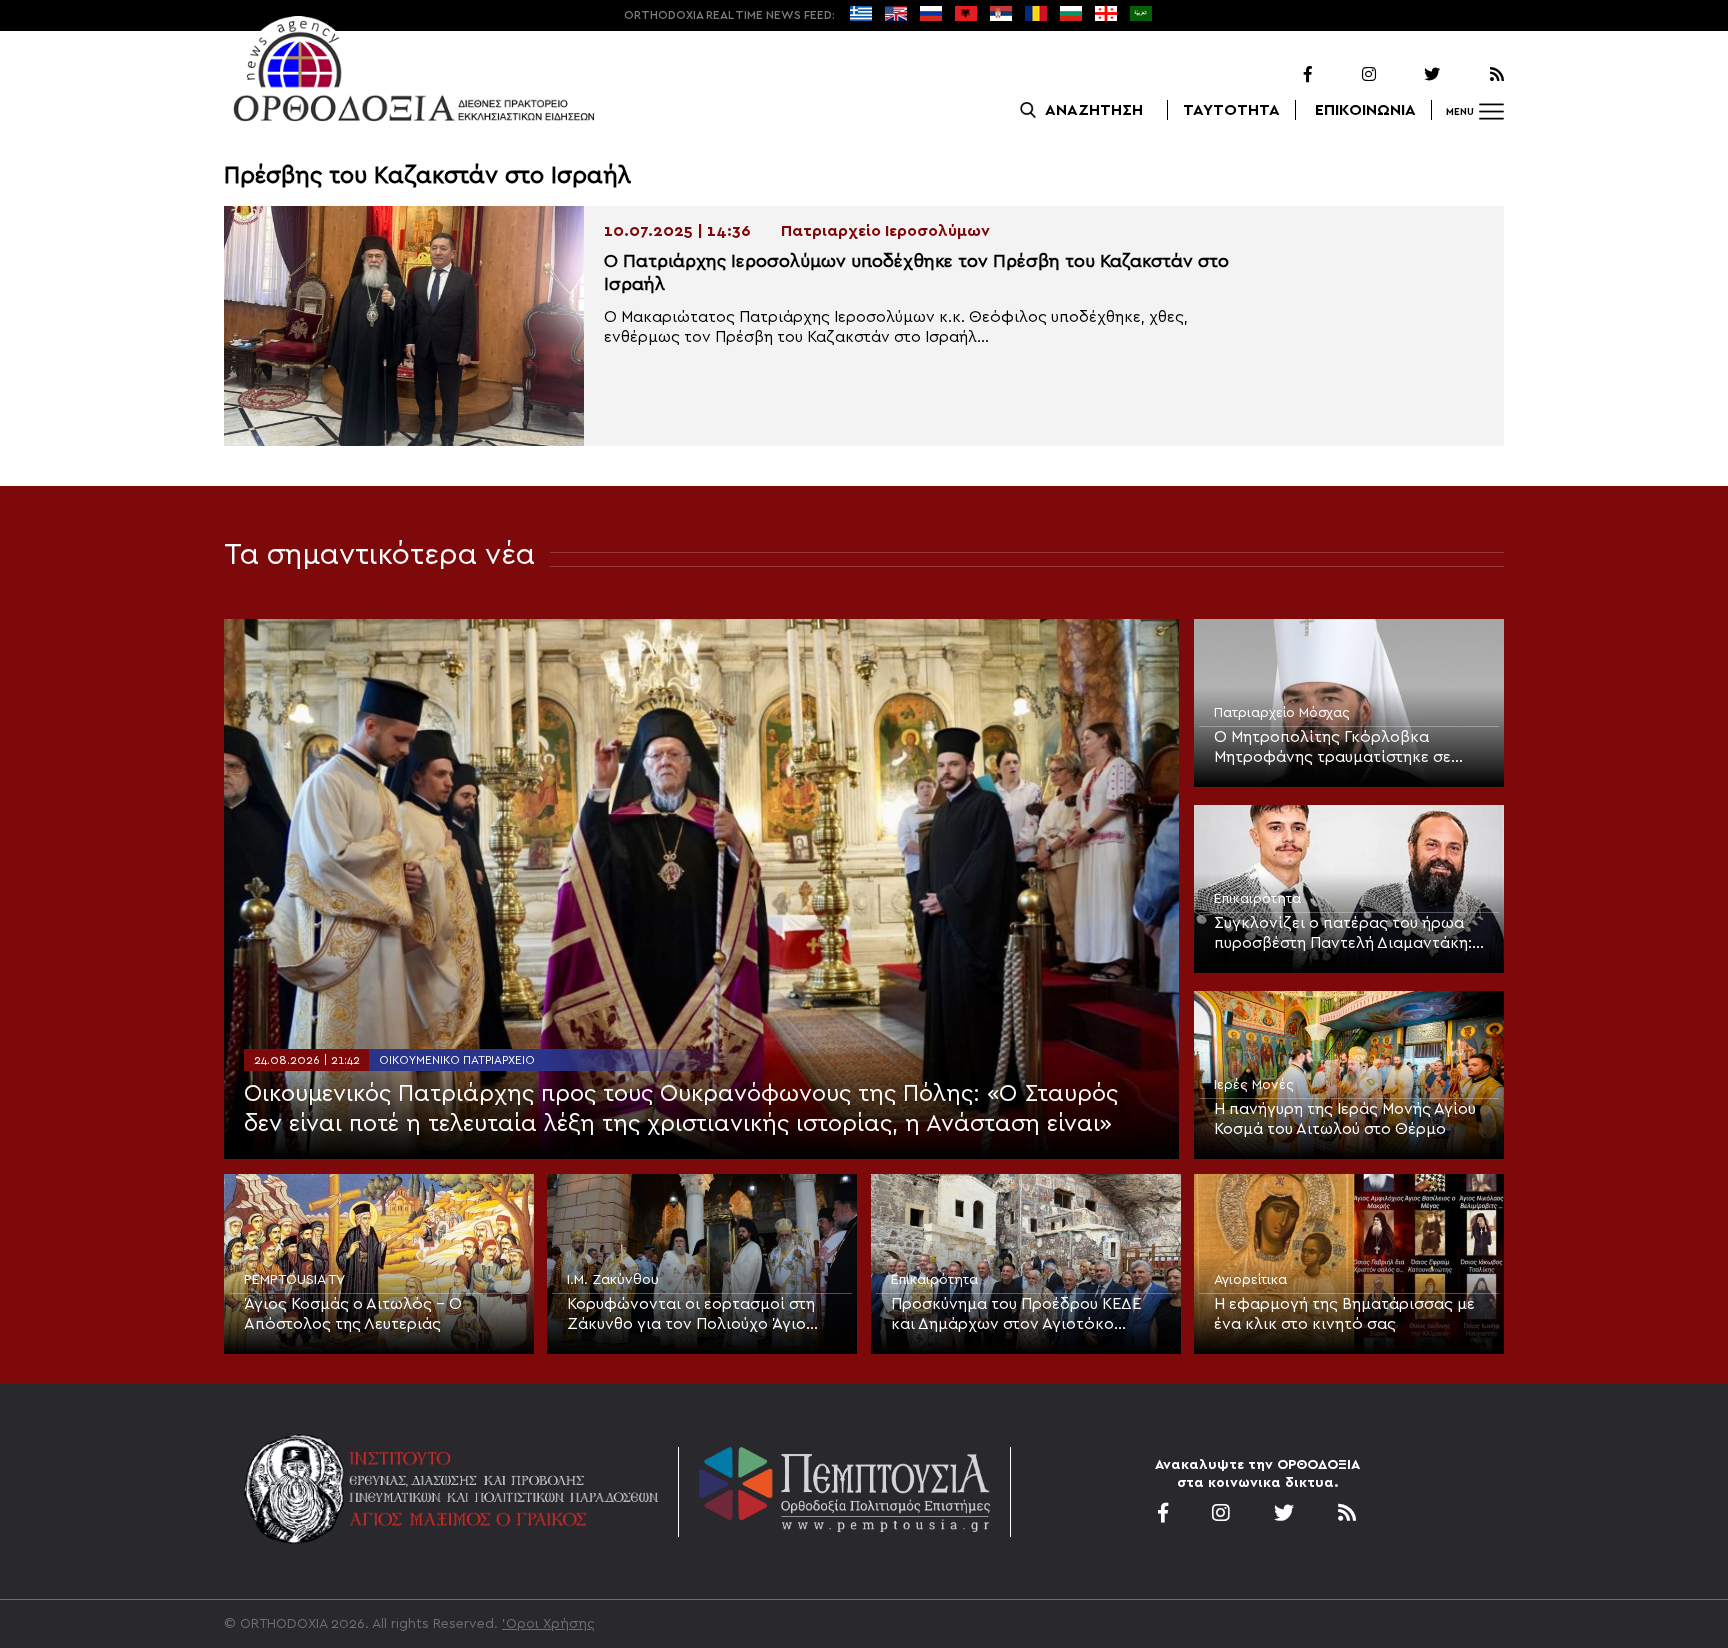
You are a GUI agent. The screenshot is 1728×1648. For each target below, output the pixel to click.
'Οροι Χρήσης (548, 1624)
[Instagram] (1346, 75)
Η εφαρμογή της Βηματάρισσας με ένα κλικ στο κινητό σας (1344, 1314)
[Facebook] (1282, 75)
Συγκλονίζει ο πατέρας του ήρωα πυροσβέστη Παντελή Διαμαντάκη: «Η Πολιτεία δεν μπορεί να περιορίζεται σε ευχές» (1343, 934)
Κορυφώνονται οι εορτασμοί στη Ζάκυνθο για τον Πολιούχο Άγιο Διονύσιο (691, 1315)
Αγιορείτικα (1250, 1280)
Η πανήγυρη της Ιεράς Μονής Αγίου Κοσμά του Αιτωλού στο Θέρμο (1345, 1119)
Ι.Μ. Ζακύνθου (613, 1280)
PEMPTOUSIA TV (294, 1280)
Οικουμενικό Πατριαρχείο (457, 1060)
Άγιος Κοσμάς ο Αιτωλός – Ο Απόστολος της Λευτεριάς (353, 1314)
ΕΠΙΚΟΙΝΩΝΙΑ (1365, 110)
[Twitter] (1410, 75)
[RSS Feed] (1474, 75)
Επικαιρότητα (1257, 899)
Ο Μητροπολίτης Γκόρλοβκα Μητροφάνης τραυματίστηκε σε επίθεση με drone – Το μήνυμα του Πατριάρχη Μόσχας (1342, 748)
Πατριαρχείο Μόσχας (1282, 713)
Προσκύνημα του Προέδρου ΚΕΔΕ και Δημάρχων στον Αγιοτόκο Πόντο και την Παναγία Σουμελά (1016, 1315)
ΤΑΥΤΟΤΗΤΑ (1231, 110)
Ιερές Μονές (1254, 1085)
